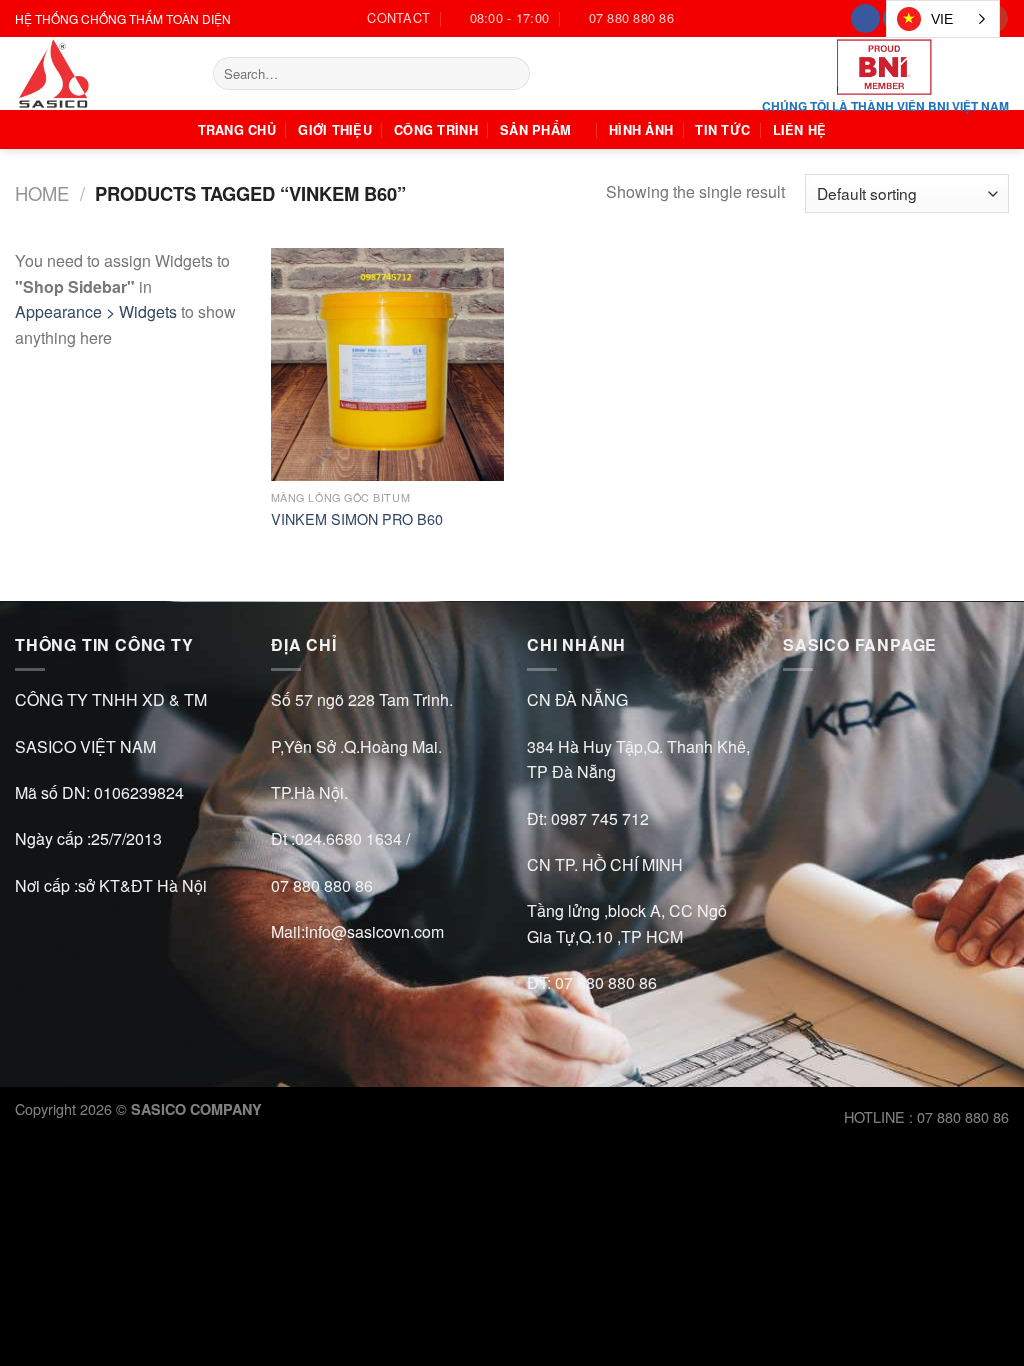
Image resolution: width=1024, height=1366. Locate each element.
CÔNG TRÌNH (436, 130)
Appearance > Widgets (96, 311)
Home (42, 193)
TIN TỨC (722, 130)
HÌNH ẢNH (641, 130)
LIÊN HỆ (800, 130)
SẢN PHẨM (535, 130)
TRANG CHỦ (237, 130)
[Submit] (510, 74)
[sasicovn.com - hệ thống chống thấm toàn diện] (99, 73)
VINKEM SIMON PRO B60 (357, 519)
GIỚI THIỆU (335, 130)
